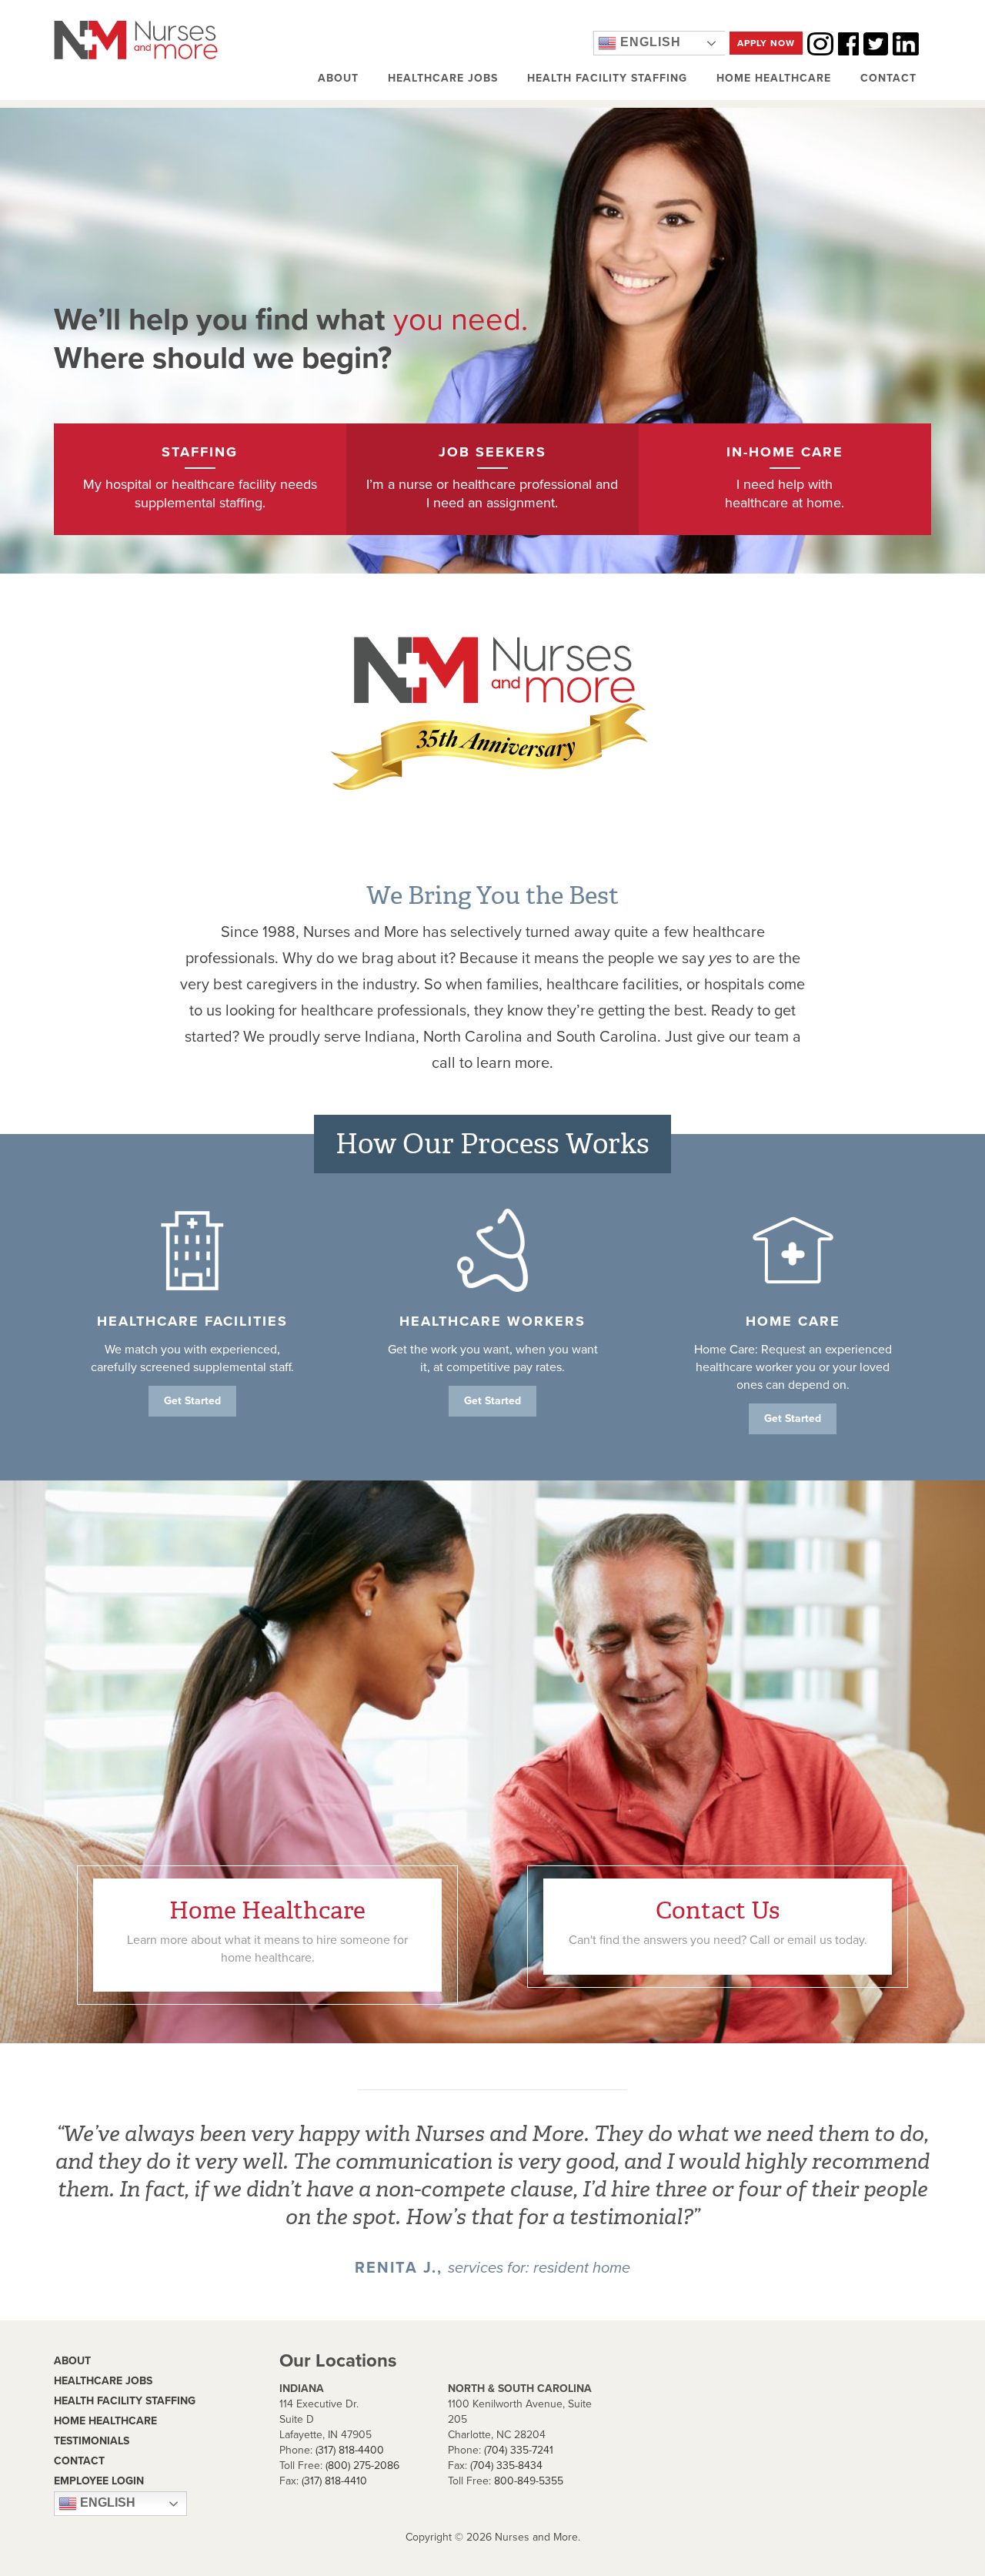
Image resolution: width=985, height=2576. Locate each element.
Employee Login (99, 2481)
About (338, 78)
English (649, 42)
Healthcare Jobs (443, 78)
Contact (888, 78)
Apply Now (766, 43)
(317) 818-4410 (334, 2481)
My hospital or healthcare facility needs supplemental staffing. (200, 477)
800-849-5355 (529, 2481)
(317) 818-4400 (350, 2450)
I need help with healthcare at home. (785, 477)
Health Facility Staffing (607, 78)
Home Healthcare (774, 78)
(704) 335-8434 (506, 2466)
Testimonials (92, 2441)
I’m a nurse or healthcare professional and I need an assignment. (492, 477)
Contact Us (718, 1921)
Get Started (192, 1401)
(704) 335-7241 (519, 2450)
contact (79, 2461)
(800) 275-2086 (362, 2466)
